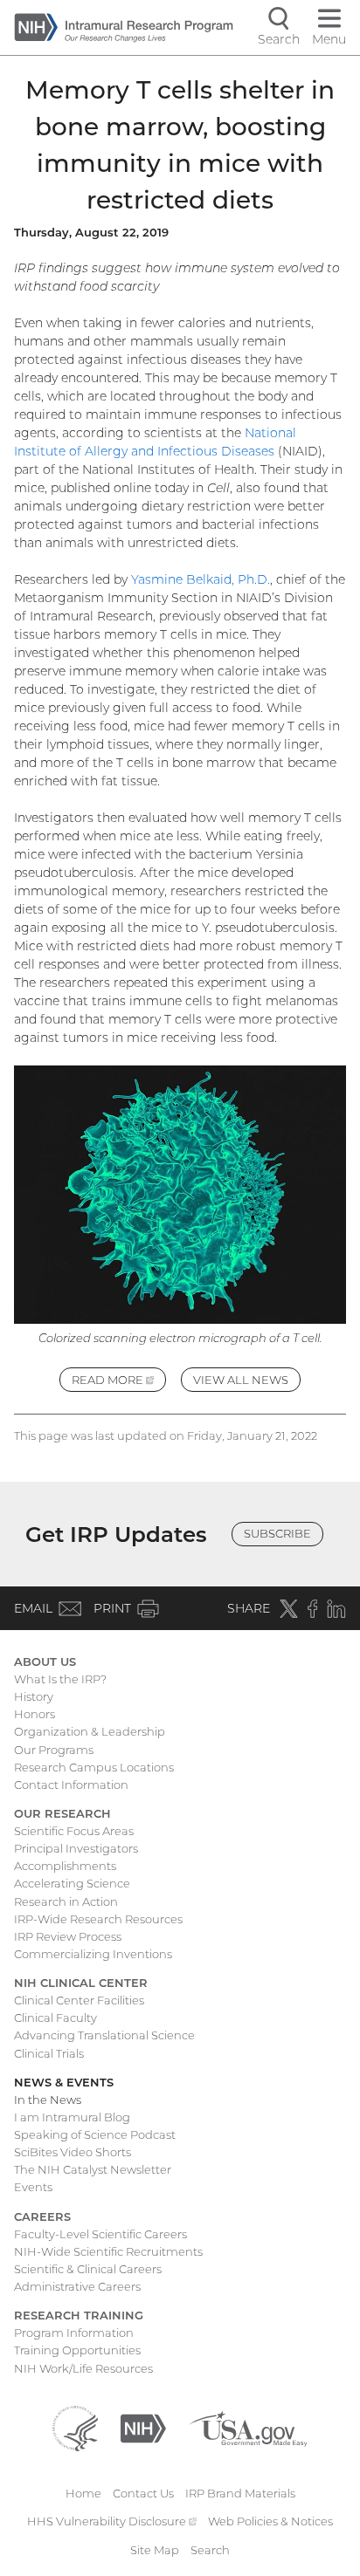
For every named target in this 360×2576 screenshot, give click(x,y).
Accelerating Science (72, 1883)
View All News (241, 1380)
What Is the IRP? (60, 1679)
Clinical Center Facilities (79, 2000)
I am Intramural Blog (72, 2117)
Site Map (155, 2550)
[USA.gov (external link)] (248, 2427)
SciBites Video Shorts (73, 2152)
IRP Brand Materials (240, 2493)
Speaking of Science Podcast (95, 2134)
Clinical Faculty (55, 2018)
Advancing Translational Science (104, 2035)
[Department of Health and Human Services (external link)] (75, 2427)
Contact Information (71, 1785)
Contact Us (143, 2493)
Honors (35, 1714)
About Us (45, 1661)
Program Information (74, 2333)
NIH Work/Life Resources (83, 2368)
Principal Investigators (76, 1848)
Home (83, 2493)
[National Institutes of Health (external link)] (143, 2427)
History (34, 1696)
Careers (42, 2216)
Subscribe (277, 1533)
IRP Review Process (68, 1936)
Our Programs (54, 1750)
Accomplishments (65, 1866)
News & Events (64, 2082)
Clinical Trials (49, 2053)
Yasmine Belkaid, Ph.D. (201, 579)
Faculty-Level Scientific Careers (100, 2234)
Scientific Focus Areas (74, 1831)
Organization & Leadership (90, 1731)
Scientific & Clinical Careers (88, 2269)
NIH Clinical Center (81, 1983)
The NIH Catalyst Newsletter (93, 2169)
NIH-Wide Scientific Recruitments (108, 2251)
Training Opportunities (77, 2350)
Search (210, 2550)
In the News (48, 2100)
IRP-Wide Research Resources (98, 1919)
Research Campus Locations (94, 1767)
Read (119, 1382)
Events (33, 2187)
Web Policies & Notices (270, 2521)
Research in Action (66, 1901)
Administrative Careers (77, 2286)
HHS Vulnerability (112, 2521)
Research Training (79, 2315)
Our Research (62, 1813)
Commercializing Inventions (93, 1954)
